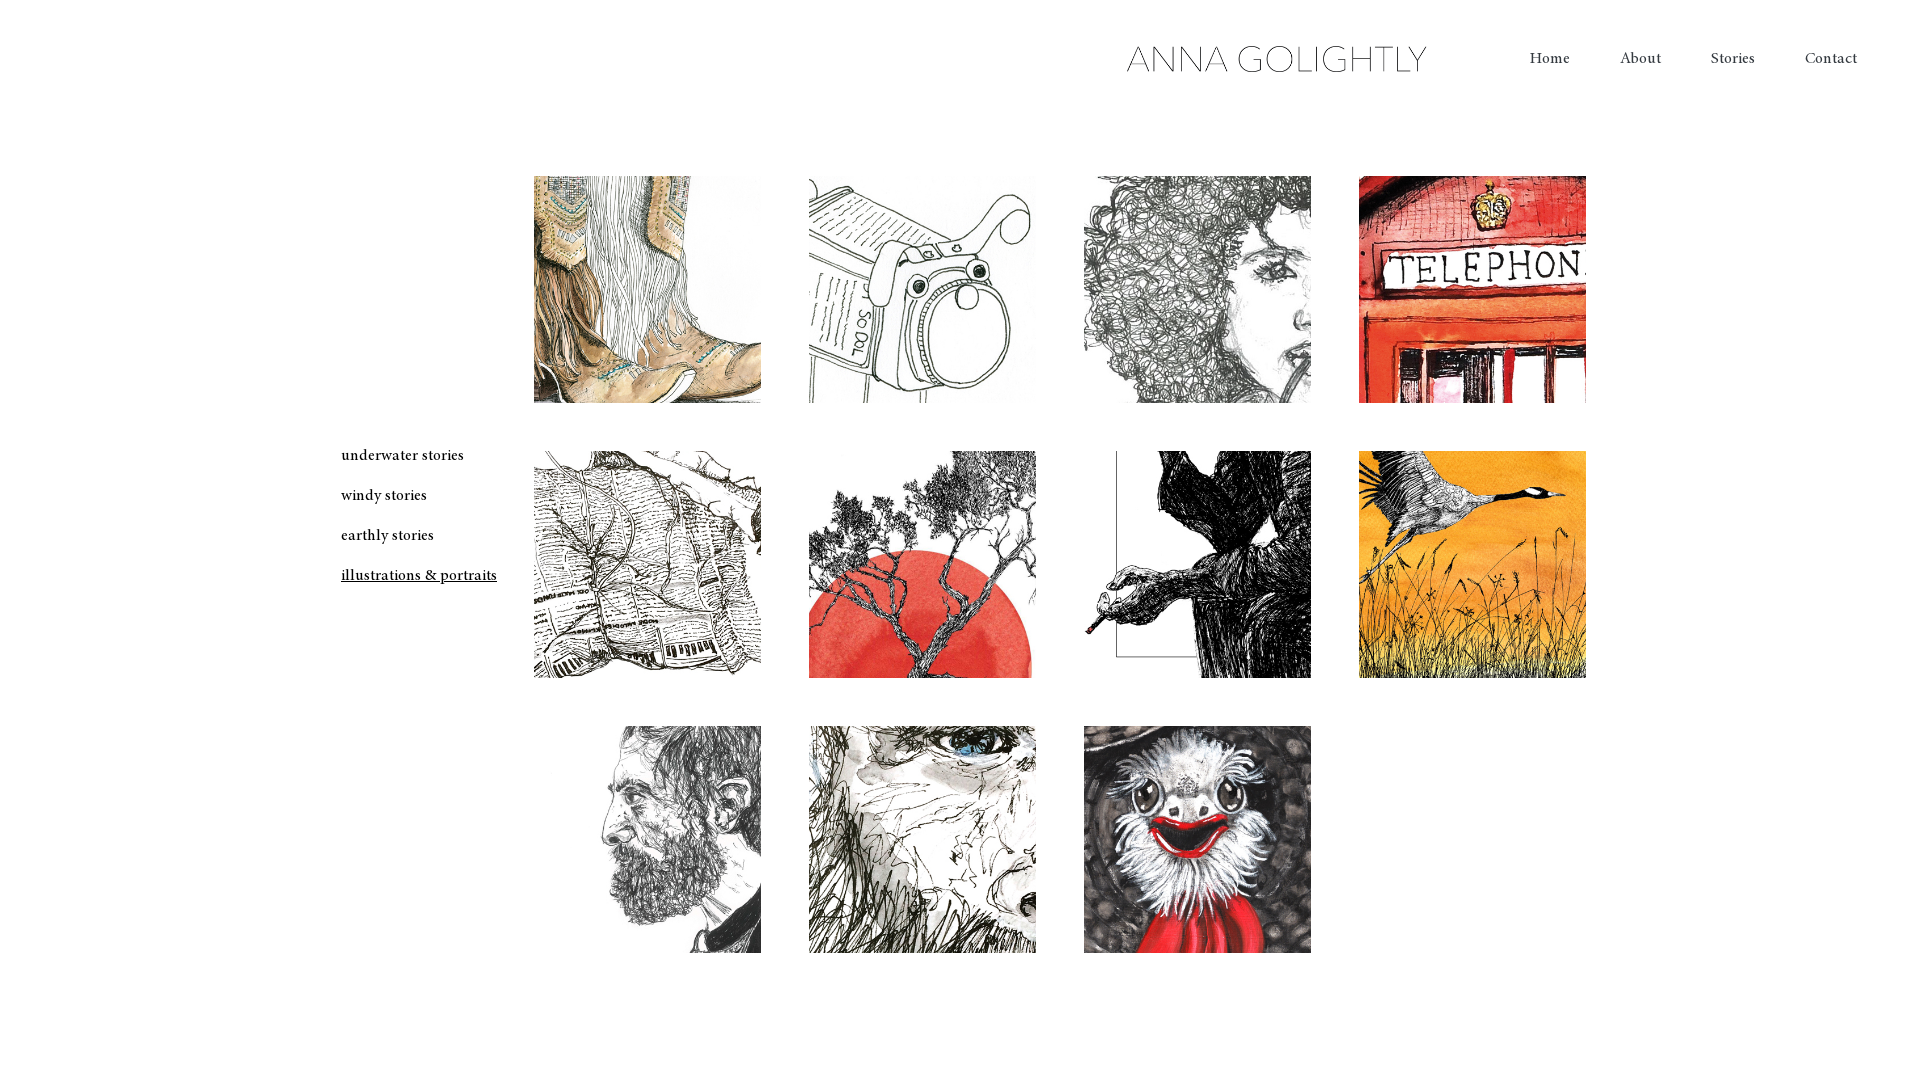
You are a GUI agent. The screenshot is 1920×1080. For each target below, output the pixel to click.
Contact (1831, 59)
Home (1550, 59)
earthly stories (387, 536)
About (1640, 59)
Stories (1733, 59)
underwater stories (402, 456)
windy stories (384, 496)
